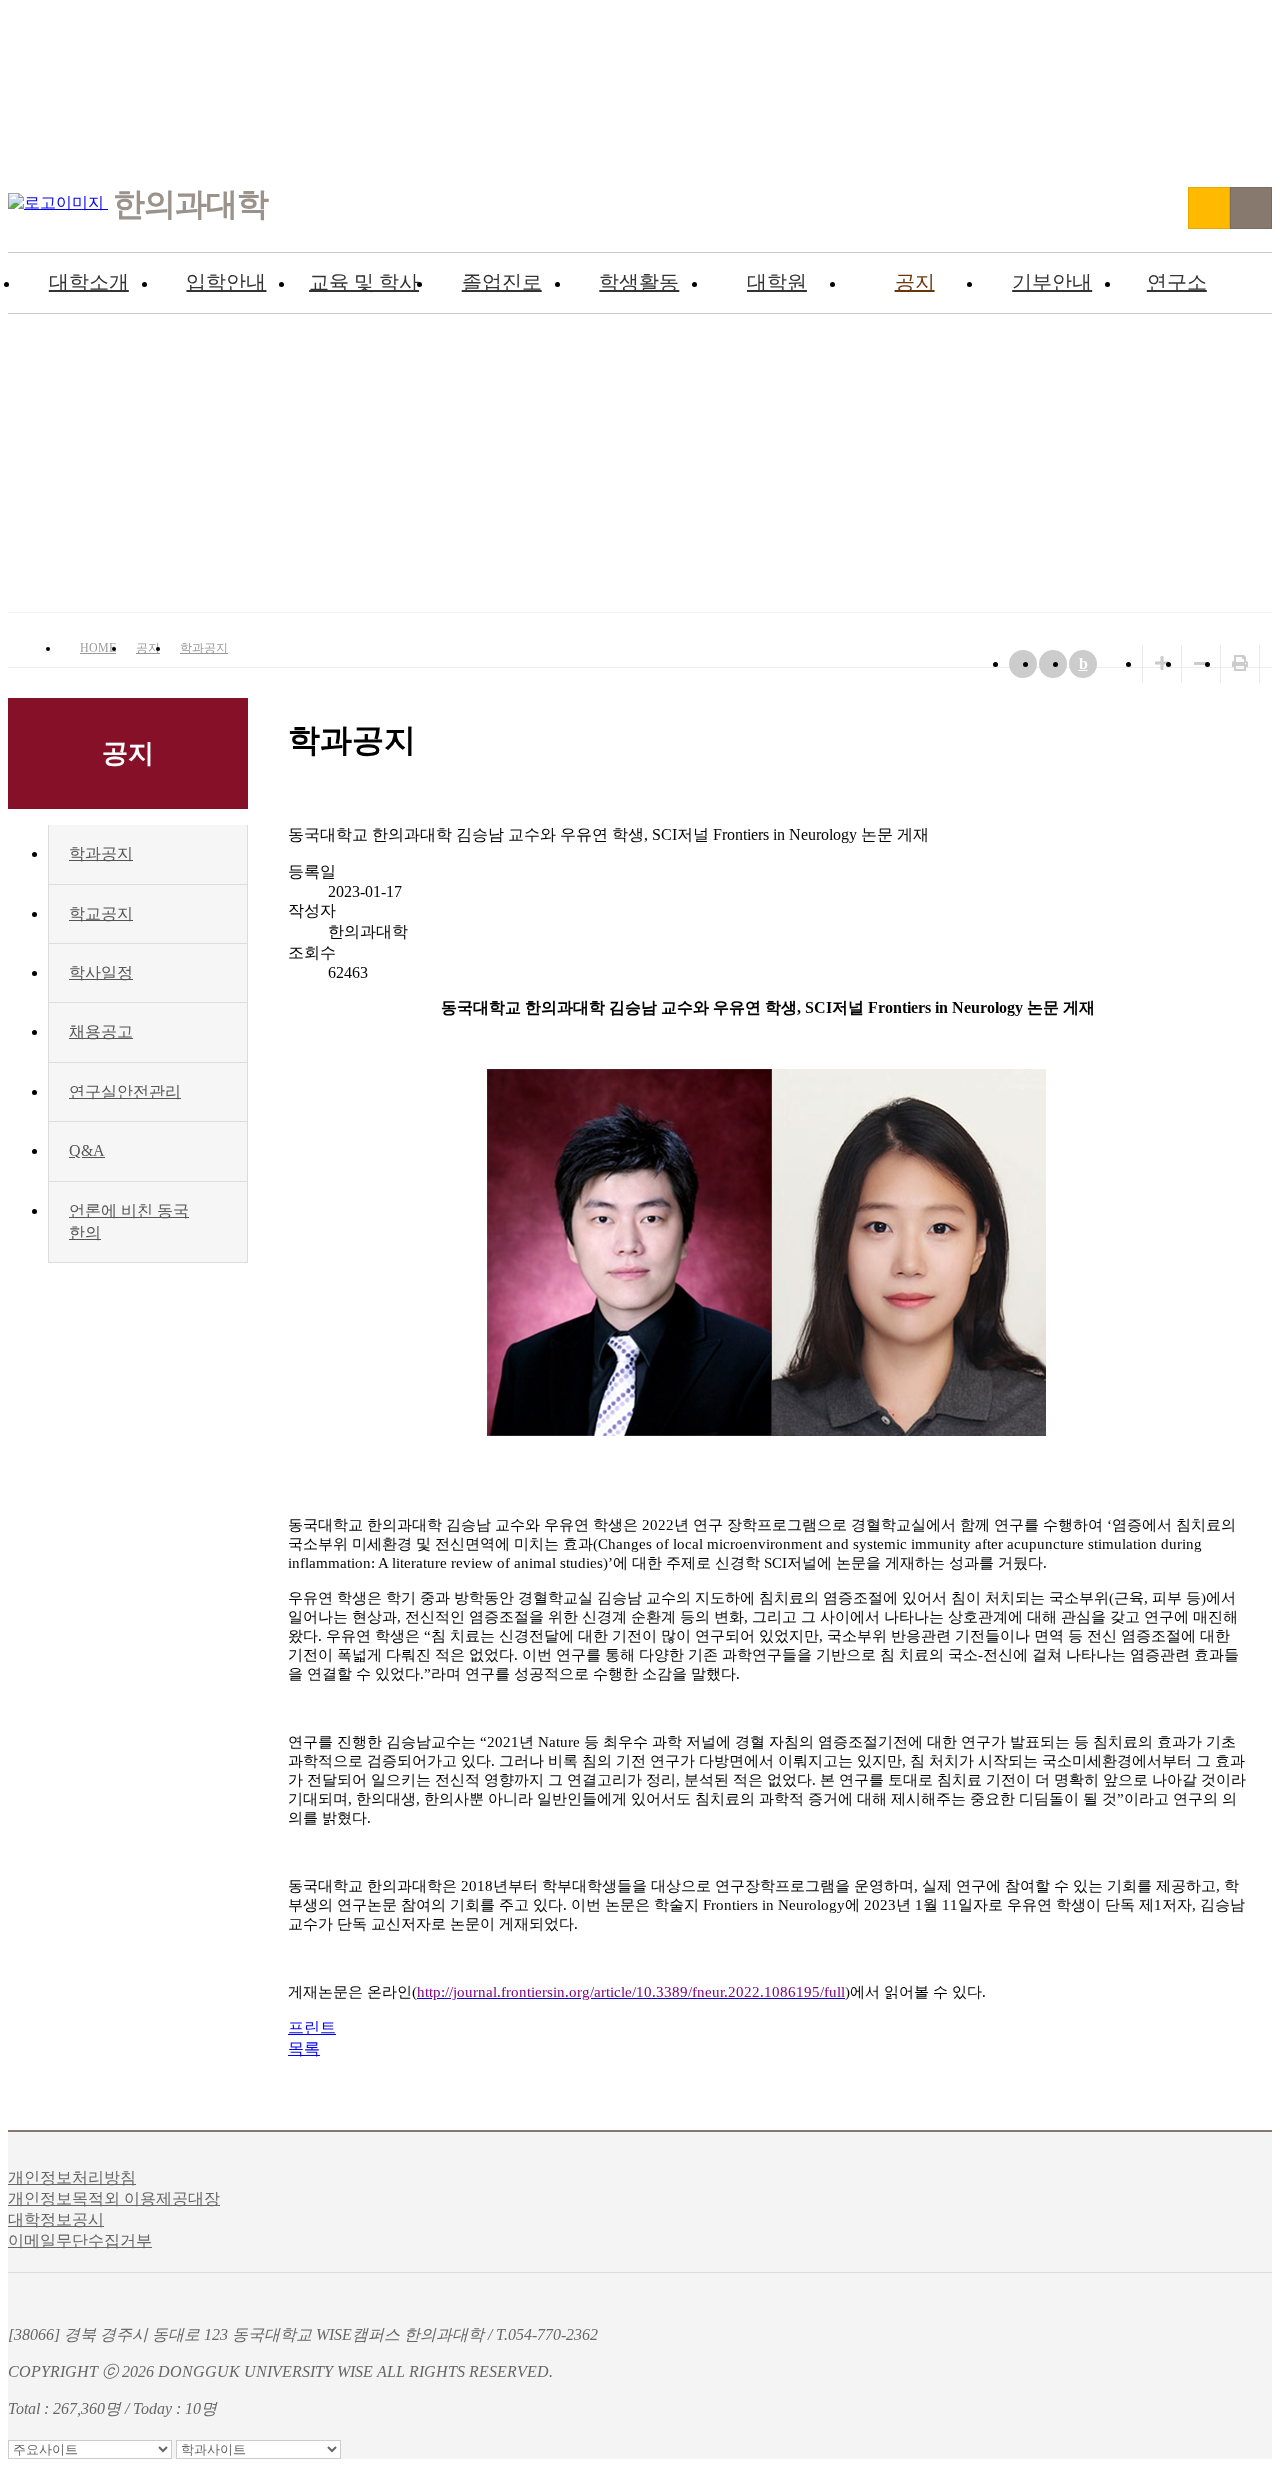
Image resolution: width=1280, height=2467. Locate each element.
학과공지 (204, 648)
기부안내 (1052, 282)
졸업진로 (502, 282)
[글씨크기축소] (1201, 663)
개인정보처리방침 (72, 2177)
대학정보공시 (56, 2219)
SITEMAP (1251, 208)
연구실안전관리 (125, 1091)
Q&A (87, 1150)
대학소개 (89, 282)
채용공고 (101, 1031)
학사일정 (101, 972)
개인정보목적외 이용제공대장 (114, 2198)
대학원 (777, 282)
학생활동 (639, 282)
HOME (98, 648)
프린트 (312, 2027)
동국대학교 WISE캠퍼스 (1209, 208)
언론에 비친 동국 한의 (129, 1221)
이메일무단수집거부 (80, 2240)
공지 (915, 282)
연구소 (1177, 282)
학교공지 (101, 913)
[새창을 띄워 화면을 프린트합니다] (1240, 663)
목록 (304, 2048)
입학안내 (226, 282)
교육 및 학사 (364, 282)
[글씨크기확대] (1162, 663)
